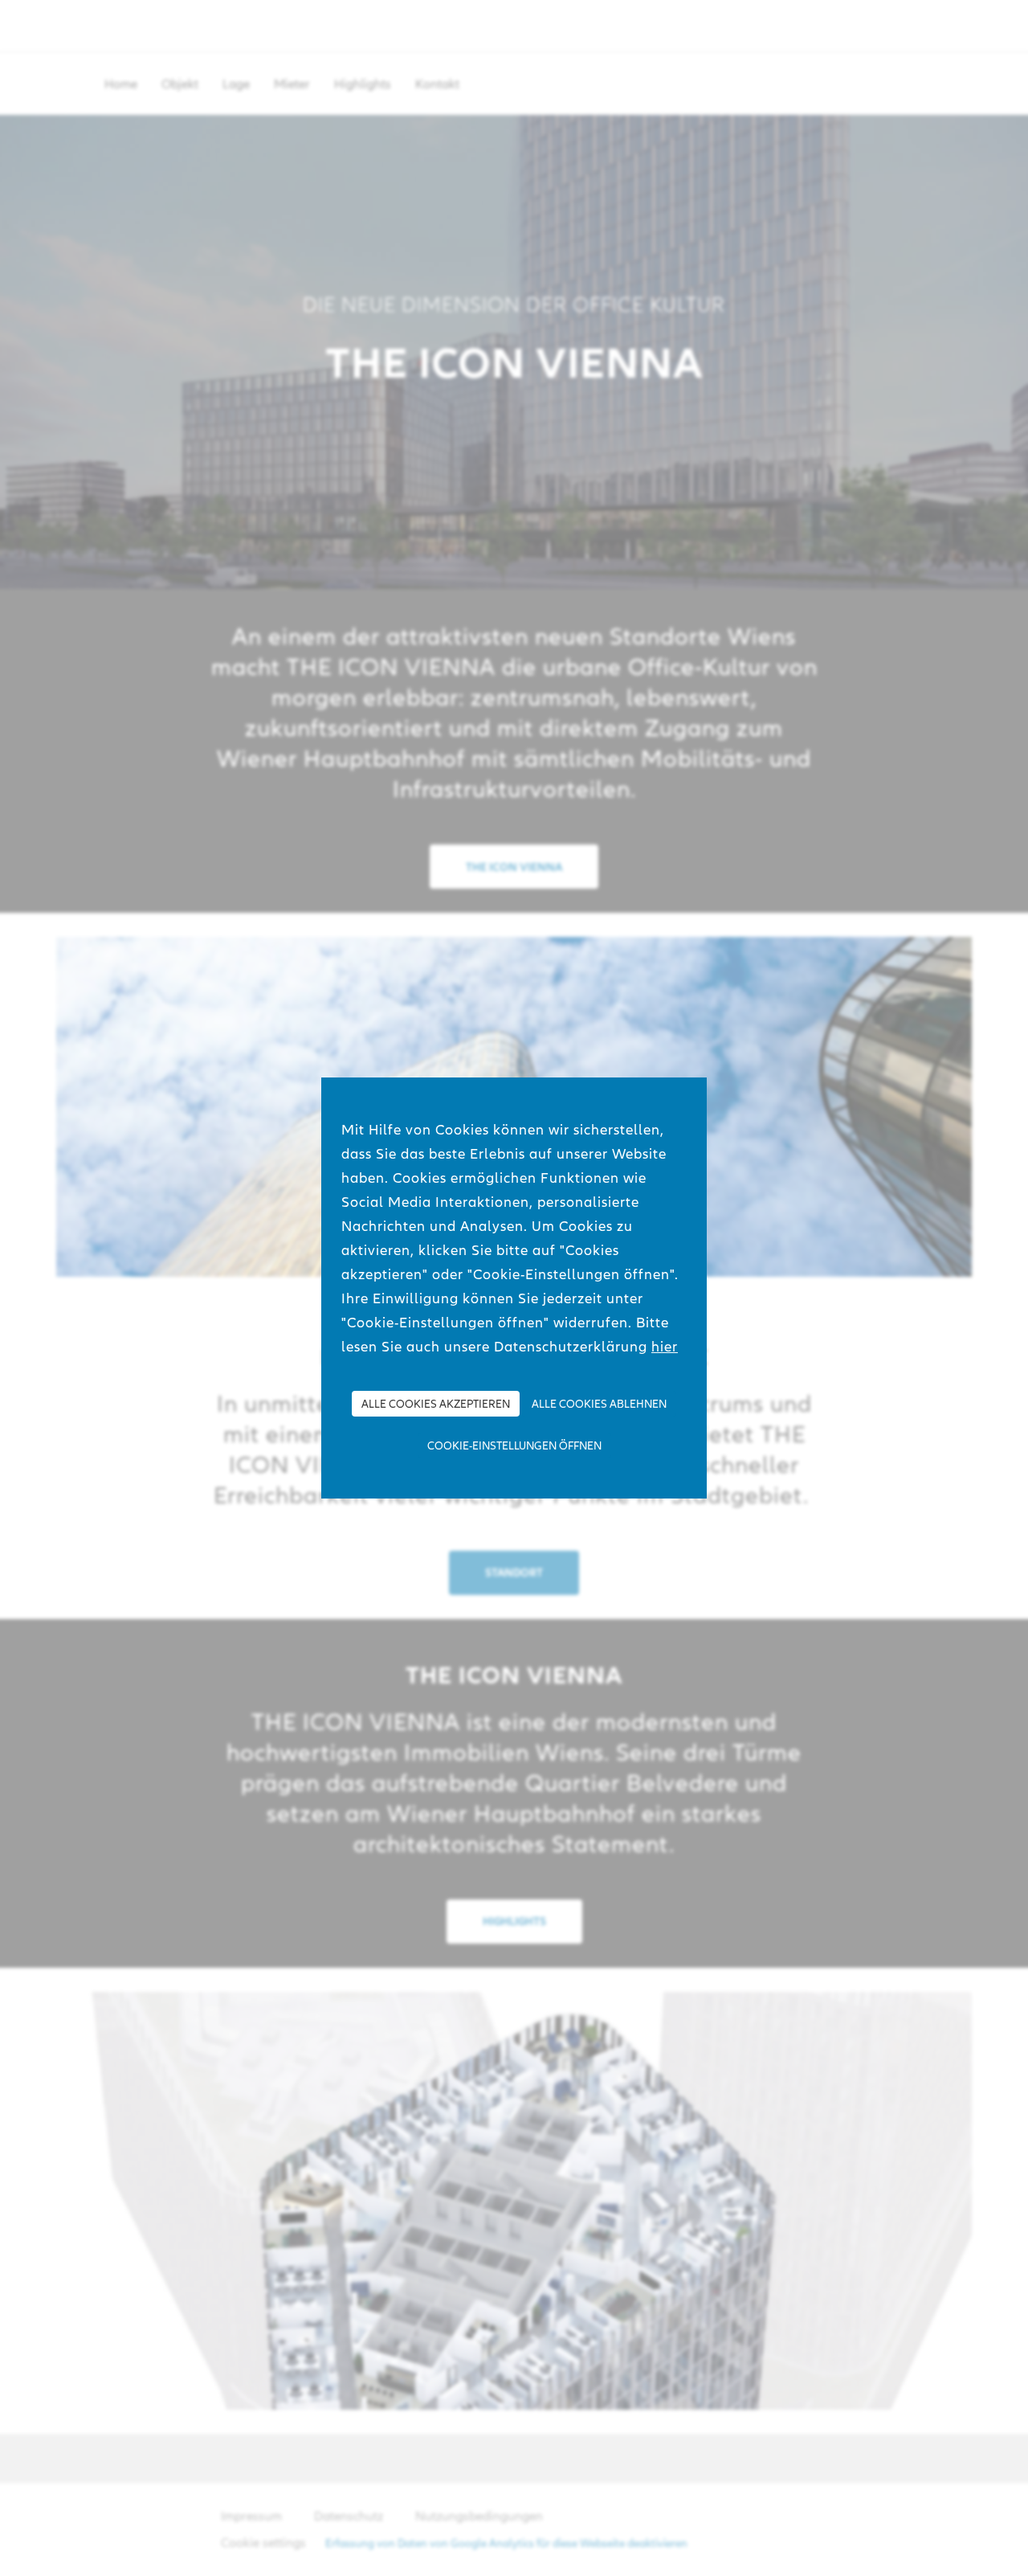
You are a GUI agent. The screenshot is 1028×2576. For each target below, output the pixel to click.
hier (665, 1346)
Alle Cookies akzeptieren (436, 1404)
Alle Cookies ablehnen (599, 1404)
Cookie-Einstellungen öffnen (514, 1445)
